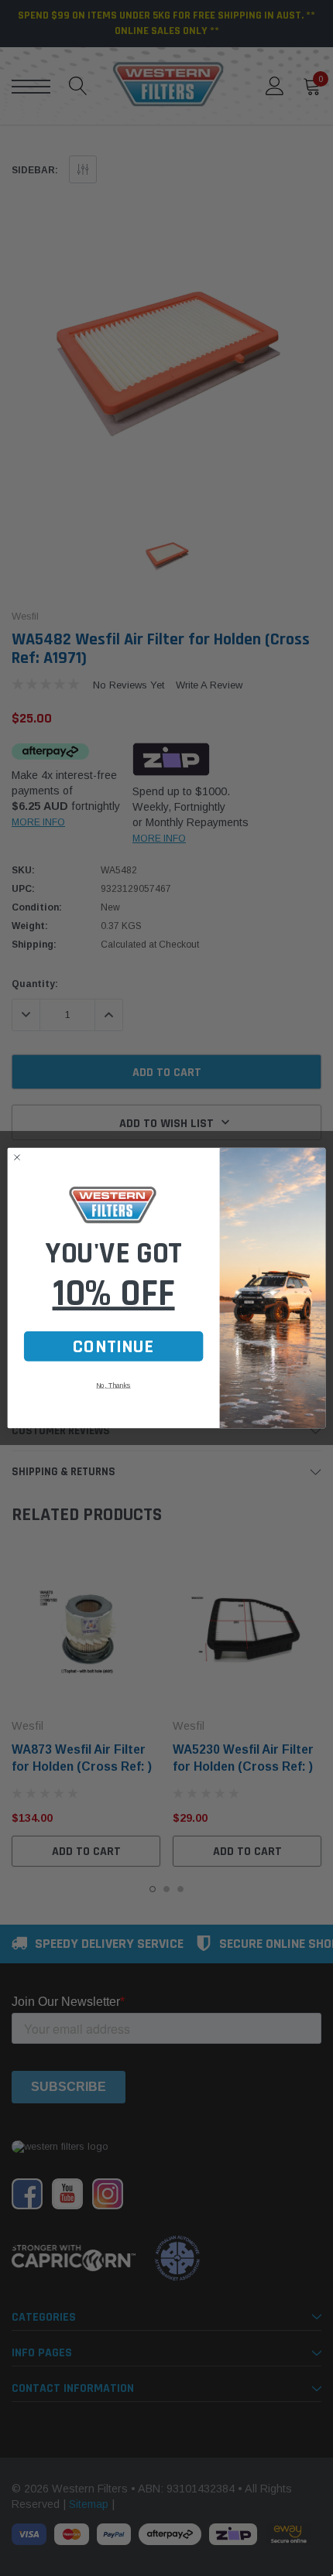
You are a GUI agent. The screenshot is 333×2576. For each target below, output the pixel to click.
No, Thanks (113, 1385)
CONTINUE (113, 1346)
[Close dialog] (17, 1158)
